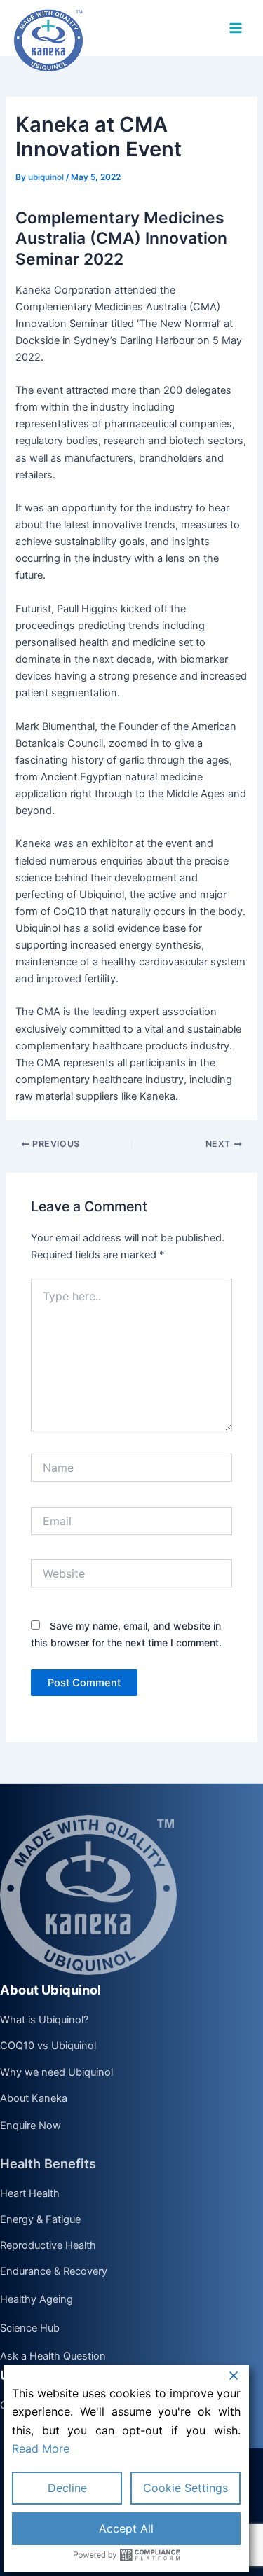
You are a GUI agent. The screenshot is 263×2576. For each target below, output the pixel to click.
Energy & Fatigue (40, 2220)
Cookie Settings (186, 2488)
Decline (67, 2488)
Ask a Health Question (53, 2357)
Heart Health (30, 2194)
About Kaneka (34, 2099)
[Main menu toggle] (236, 28)
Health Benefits (48, 2163)
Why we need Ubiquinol (56, 2073)
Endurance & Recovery (54, 2272)
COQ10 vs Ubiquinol (48, 2046)
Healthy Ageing (36, 2300)
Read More (41, 2448)
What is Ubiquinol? (44, 2020)
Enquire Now (31, 2126)
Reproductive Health (48, 2246)
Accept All (126, 2528)
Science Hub (30, 2328)
